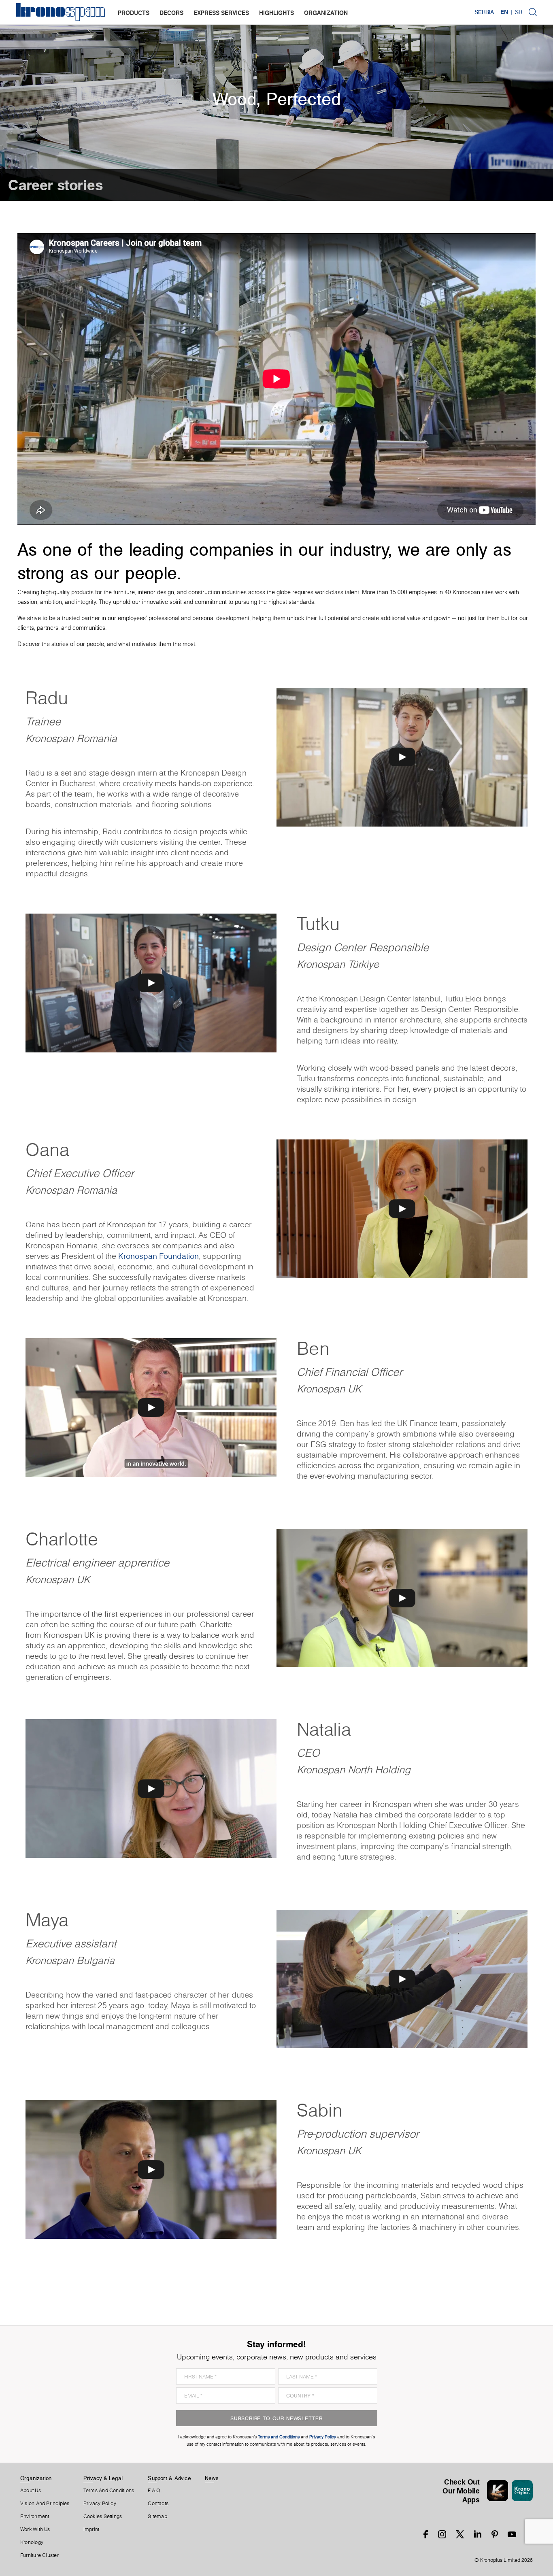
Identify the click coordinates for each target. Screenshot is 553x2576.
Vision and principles (45, 2504)
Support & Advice (169, 2478)
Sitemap (157, 2516)
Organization (36, 2478)
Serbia (484, 12)
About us (31, 2491)
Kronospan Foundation (158, 1256)
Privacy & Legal (103, 2478)
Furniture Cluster (39, 2555)
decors (171, 13)
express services (221, 13)
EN (504, 12)
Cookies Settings (103, 2516)
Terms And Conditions (109, 2491)
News (212, 2478)
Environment (35, 2516)
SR (519, 12)
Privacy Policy (100, 2504)
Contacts (158, 2504)
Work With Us (35, 2529)
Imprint (91, 2529)
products (134, 13)
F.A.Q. (155, 2491)
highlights (276, 13)
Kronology (32, 2542)
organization (326, 13)
